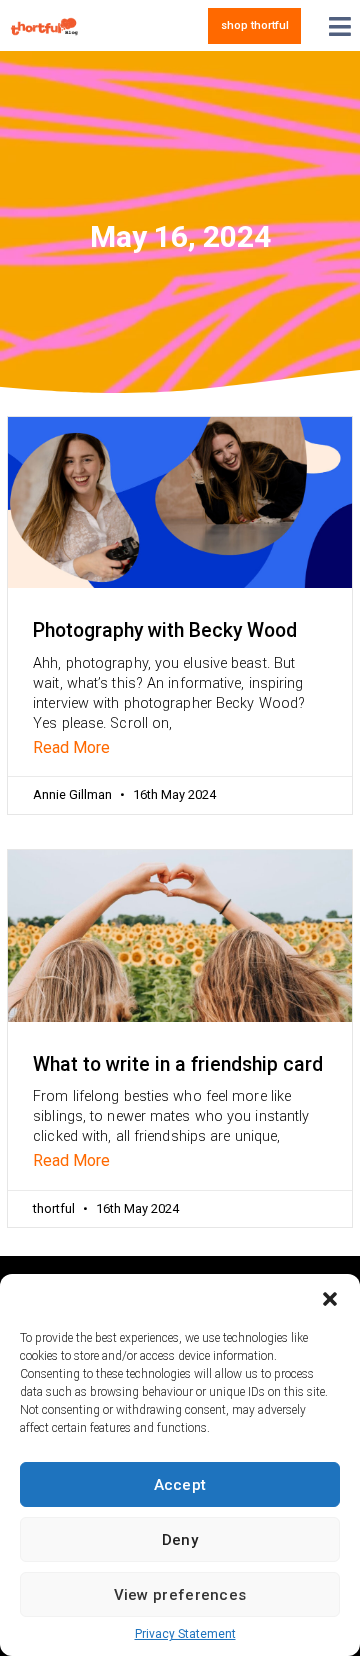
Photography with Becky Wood (165, 630)
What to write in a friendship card (178, 1064)
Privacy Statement (185, 1634)
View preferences (180, 1595)
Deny (180, 1540)
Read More (71, 747)
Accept (180, 1485)
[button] (330, 1299)
